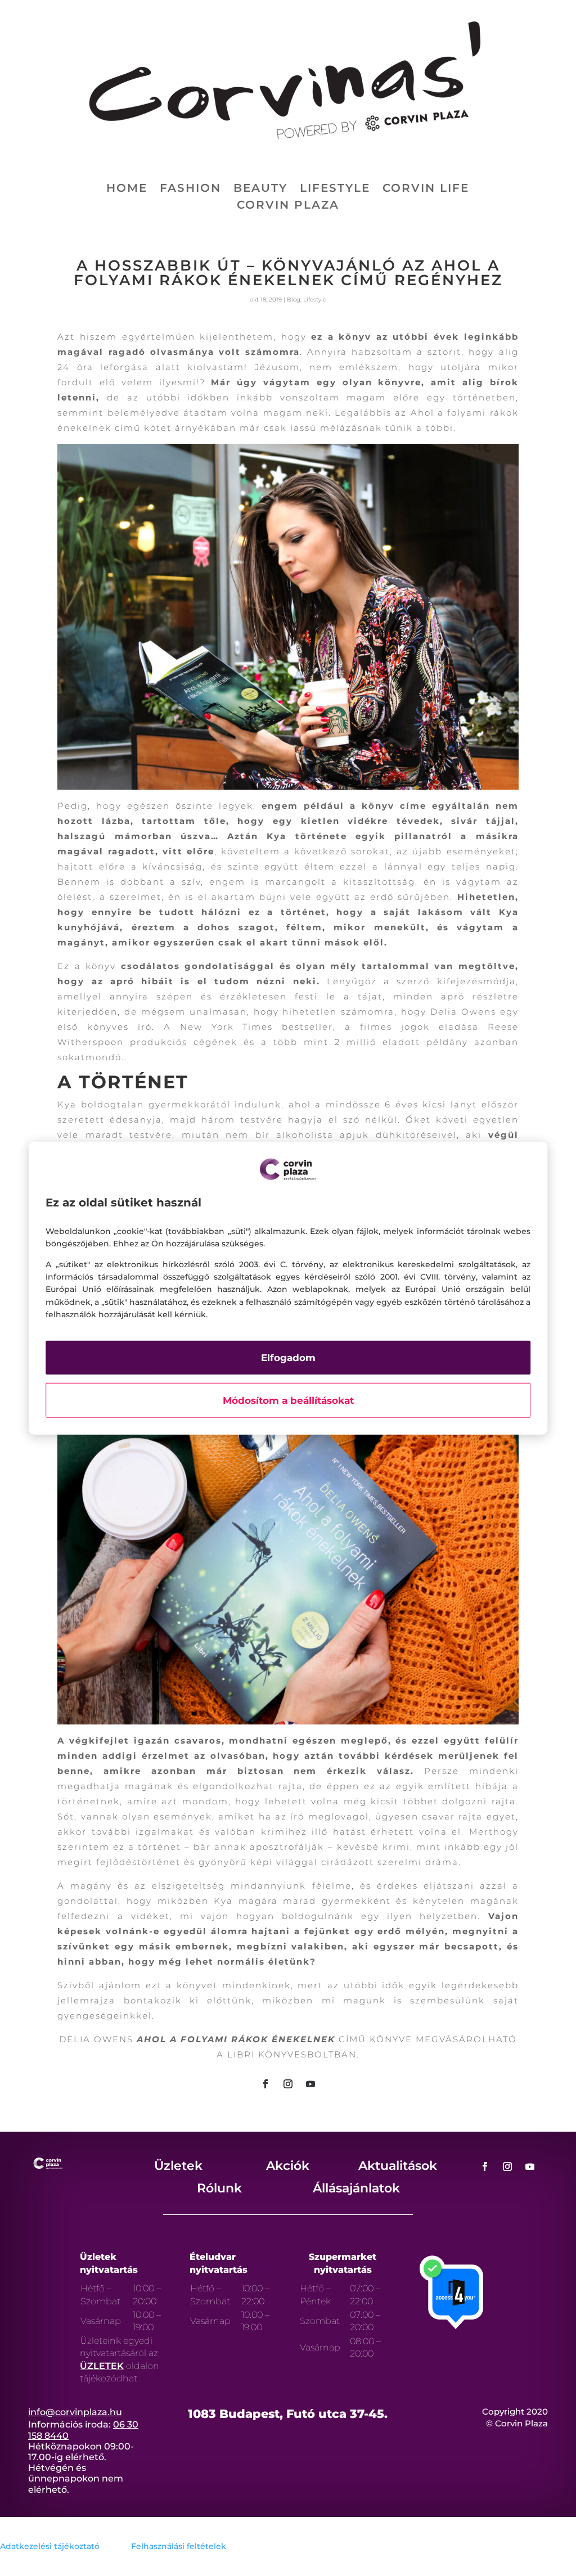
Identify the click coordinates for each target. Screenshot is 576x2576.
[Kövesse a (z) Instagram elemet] (288, 2084)
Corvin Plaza (288, 206)
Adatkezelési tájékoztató (50, 2546)
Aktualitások (398, 2166)
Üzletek (178, 2166)
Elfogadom (288, 1357)
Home (127, 189)
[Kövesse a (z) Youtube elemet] (310, 2084)
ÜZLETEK (102, 2366)
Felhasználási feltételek (179, 2546)
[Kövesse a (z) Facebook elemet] (265, 2084)
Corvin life (426, 189)
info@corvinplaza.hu (75, 2412)
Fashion (190, 189)
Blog (294, 300)
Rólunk (219, 2188)
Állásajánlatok (356, 2188)
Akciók (288, 2166)
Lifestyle (335, 189)
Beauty (260, 189)
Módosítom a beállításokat (288, 1400)
